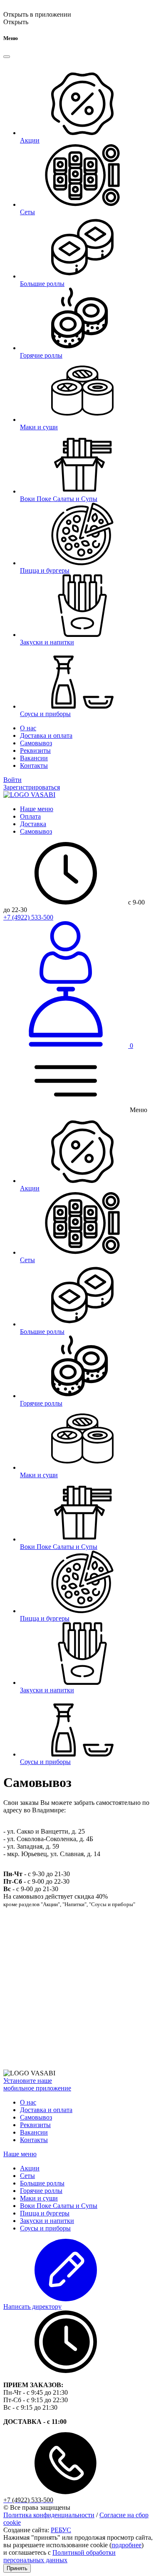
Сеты (27, 2176)
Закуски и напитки (47, 2221)
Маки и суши (39, 2198)
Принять (17, 2568)
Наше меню (37, 809)
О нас (28, 728)
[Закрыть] (7, 57)
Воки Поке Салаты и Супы (59, 2206)
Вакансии (34, 758)
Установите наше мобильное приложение (37, 2084)
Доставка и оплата (46, 735)
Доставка (33, 824)
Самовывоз (36, 743)
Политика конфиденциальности (49, 2515)
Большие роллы (42, 2183)
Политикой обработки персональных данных (59, 2556)
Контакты (34, 766)
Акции (30, 2168)
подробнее (126, 2545)
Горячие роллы (41, 2191)
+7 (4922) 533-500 (28, 917)
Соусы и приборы (45, 2228)
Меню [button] (138, 1110)
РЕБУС (61, 2530)
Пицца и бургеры (45, 2213)
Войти (12, 780)
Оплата (30, 816)
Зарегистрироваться (32, 787)
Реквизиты (35, 750)
